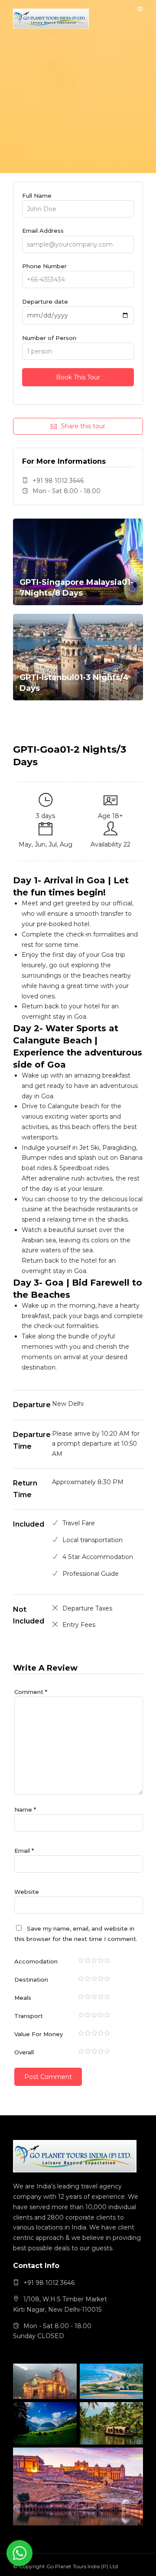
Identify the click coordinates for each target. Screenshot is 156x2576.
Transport (29, 2016)
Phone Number (44, 266)
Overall (24, 2052)
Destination (31, 1979)
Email (24, 1851)
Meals (23, 1998)
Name (25, 1809)
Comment (31, 1692)
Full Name (37, 196)
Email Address (43, 231)
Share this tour (83, 426)
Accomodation (36, 1961)
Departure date (45, 302)
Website (27, 1892)
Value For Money (39, 2034)
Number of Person (49, 338)
